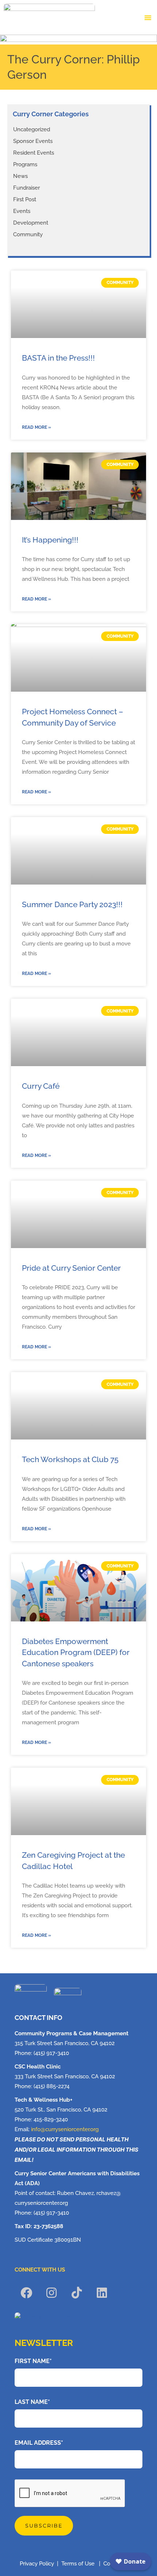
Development (31, 223)
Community (28, 234)
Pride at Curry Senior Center (71, 1268)
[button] (148, 18)
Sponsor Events (33, 141)
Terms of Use (79, 2564)
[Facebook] (26, 2293)
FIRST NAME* (33, 2361)
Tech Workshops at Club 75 (70, 1459)
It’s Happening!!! (50, 540)
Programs (25, 164)
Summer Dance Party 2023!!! (72, 904)
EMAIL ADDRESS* (39, 2443)
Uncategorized (32, 129)
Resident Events (34, 153)
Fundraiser (26, 188)
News (20, 176)
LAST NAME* (32, 2402)
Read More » (37, 427)
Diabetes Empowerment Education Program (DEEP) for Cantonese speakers (76, 1652)
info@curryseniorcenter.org (65, 2129)
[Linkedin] (102, 2293)
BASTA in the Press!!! (58, 358)
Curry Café (41, 1086)
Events (22, 211)
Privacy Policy (37, 2564)
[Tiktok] (77, 2293)
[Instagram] (51, 2293)
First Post (25, 199)
